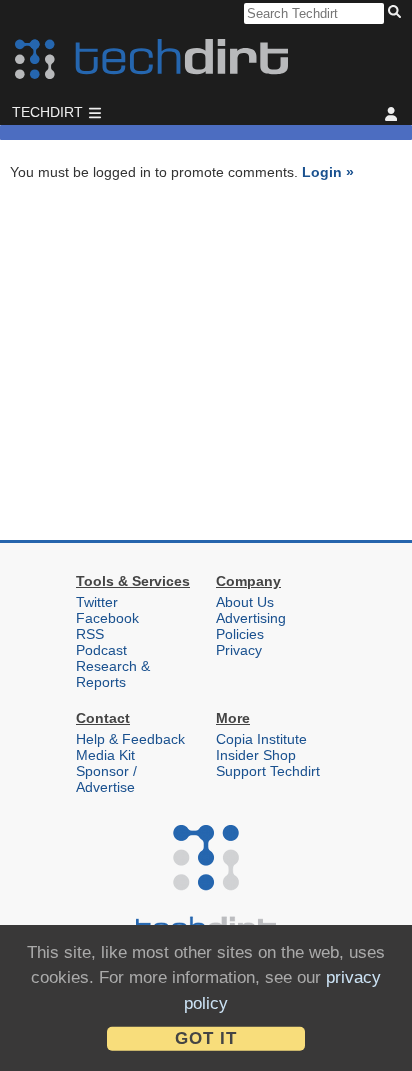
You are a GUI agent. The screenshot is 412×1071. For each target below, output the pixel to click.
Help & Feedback (130, 739)
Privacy (239, 650)
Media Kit (105, 755)
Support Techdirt (268, 771)
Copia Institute (261, 739)
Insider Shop (256, 755)
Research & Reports (113, 674)
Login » (328, 172)
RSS (90, 634)
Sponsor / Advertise (106, 779)
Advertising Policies (251, 626)
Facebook (107, 618)
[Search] (397, 13)
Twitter (97, 602)
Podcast (101, 650)
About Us (245, 602)
